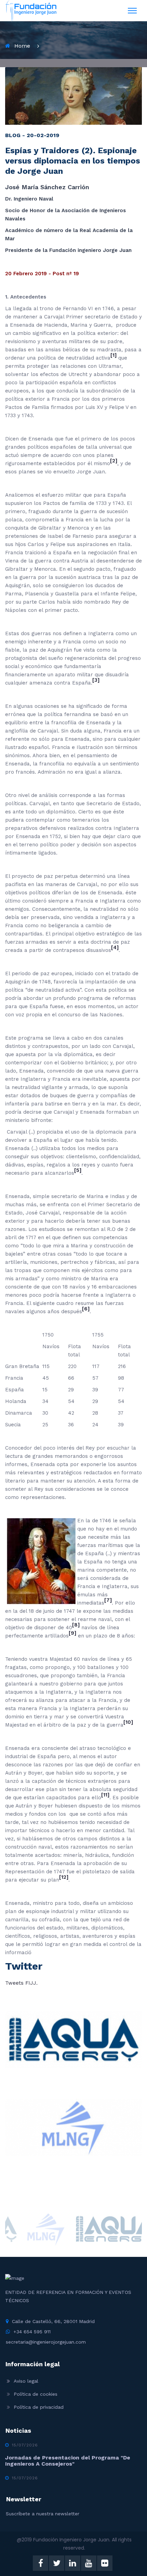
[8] (76, 1625)
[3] (96, 680)
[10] (128, 1722)
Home (22, 46)
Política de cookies (36, 2394)
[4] (115, 947)
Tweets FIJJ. (21, 1983)
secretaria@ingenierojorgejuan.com (46, 2342)
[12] (64, 1877)
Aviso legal (26, 2381)
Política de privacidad (39, 2407)
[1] (113, 355)
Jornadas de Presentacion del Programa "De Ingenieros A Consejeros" (68, 2461)
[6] (86, 1309)
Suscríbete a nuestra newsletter (43, 2514)
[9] (72, 1633)
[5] (78, 1170)
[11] (105, 1795)
